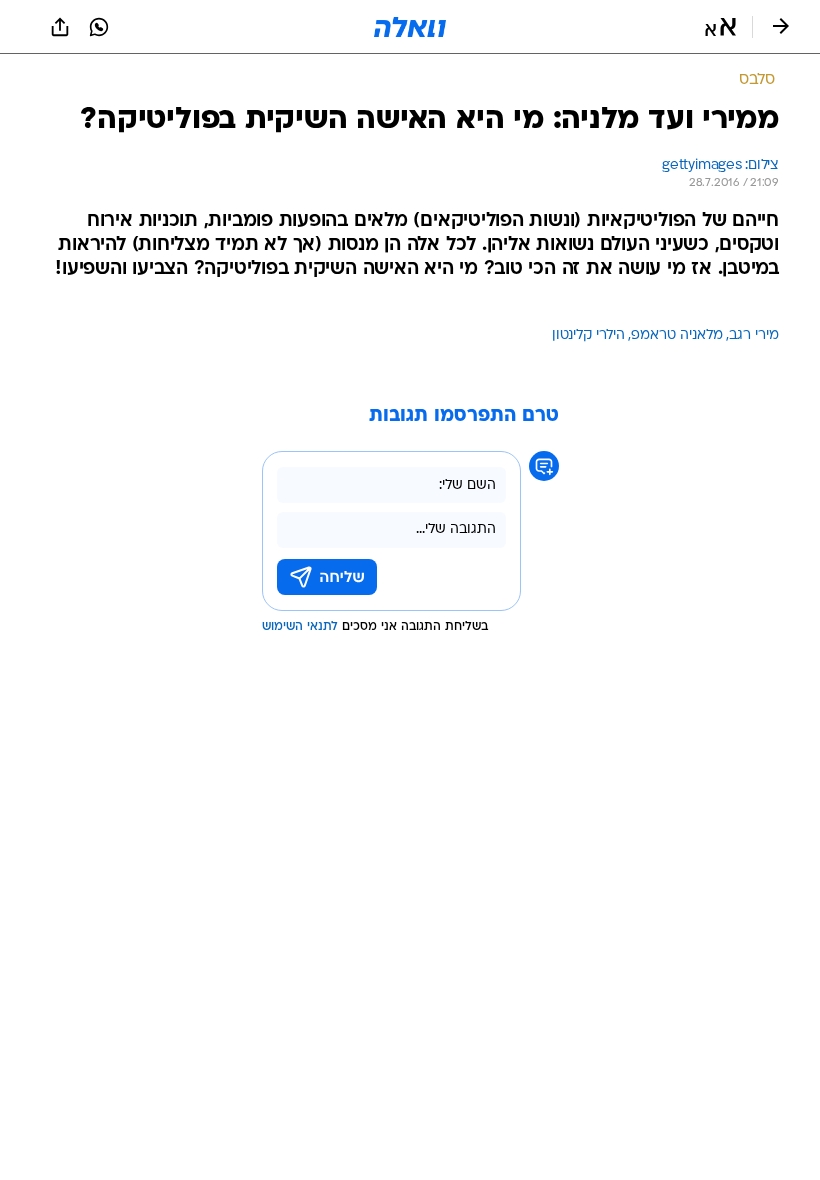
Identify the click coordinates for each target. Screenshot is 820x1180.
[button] (720, 27)
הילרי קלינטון (588, 335)
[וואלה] (410, 27)
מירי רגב (754, 335)
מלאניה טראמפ (677, 335)
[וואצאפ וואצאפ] (99, 27)
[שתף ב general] (60, 27)
